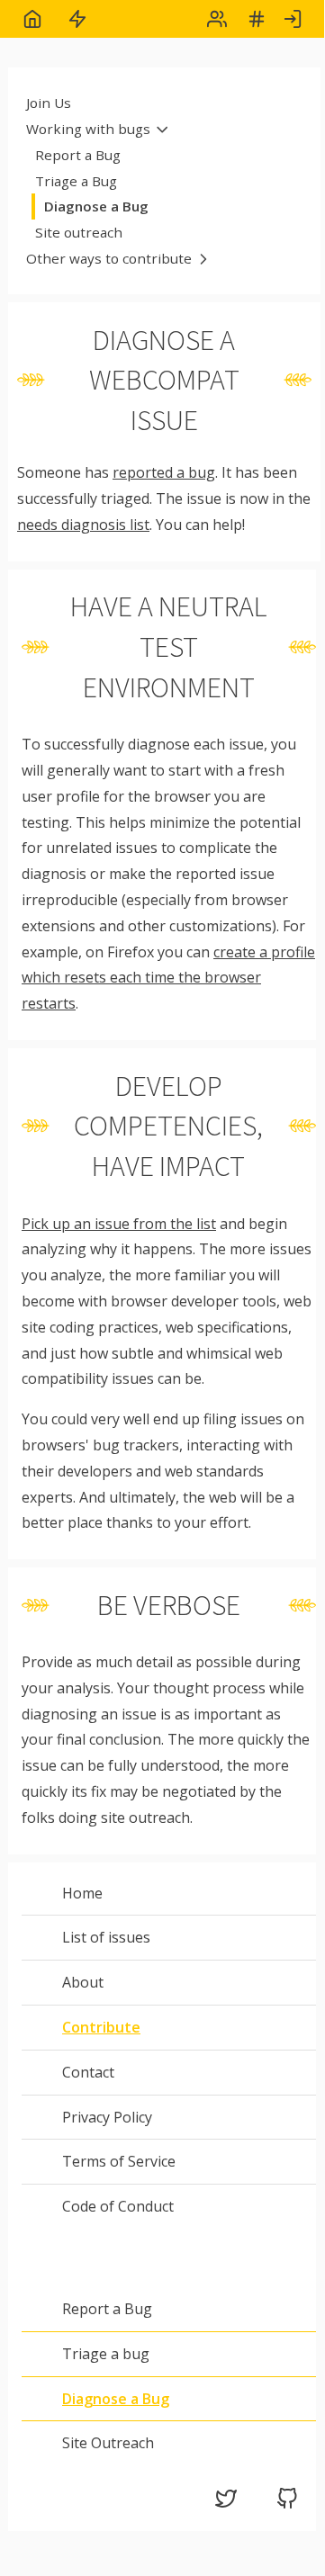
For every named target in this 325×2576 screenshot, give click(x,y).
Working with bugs (88, 129)
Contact (88, 2072)
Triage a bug (106, 2354)
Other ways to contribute (109, 258)
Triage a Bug (76, 181)
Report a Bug (78, 155)
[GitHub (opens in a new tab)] (287, 2504)
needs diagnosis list (83, 525)
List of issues (106, 1937)
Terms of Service (119, 2161)
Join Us (49, 103)
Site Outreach (108, 2443)
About (83, 1982)
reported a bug (164, 472)
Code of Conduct (118, 2206)
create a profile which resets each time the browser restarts (168, 978)
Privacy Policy (107, 2117)
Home (82, 1893)
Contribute (101, 2027)
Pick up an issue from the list (119, 1224)
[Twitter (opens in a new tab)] (226, 2504)
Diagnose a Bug (96, 206)
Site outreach (79, 232)
